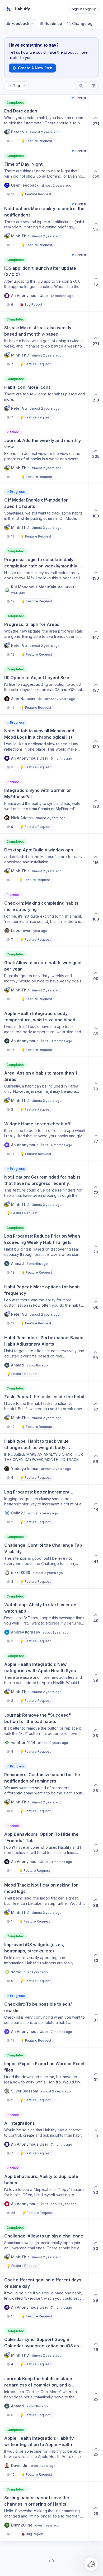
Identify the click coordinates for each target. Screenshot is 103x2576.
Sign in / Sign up (84, 9)
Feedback (20, 23)
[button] (91, 2564)
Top (17, 86)
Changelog (82, 23)
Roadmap (53, 23)
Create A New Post (35, 68)
